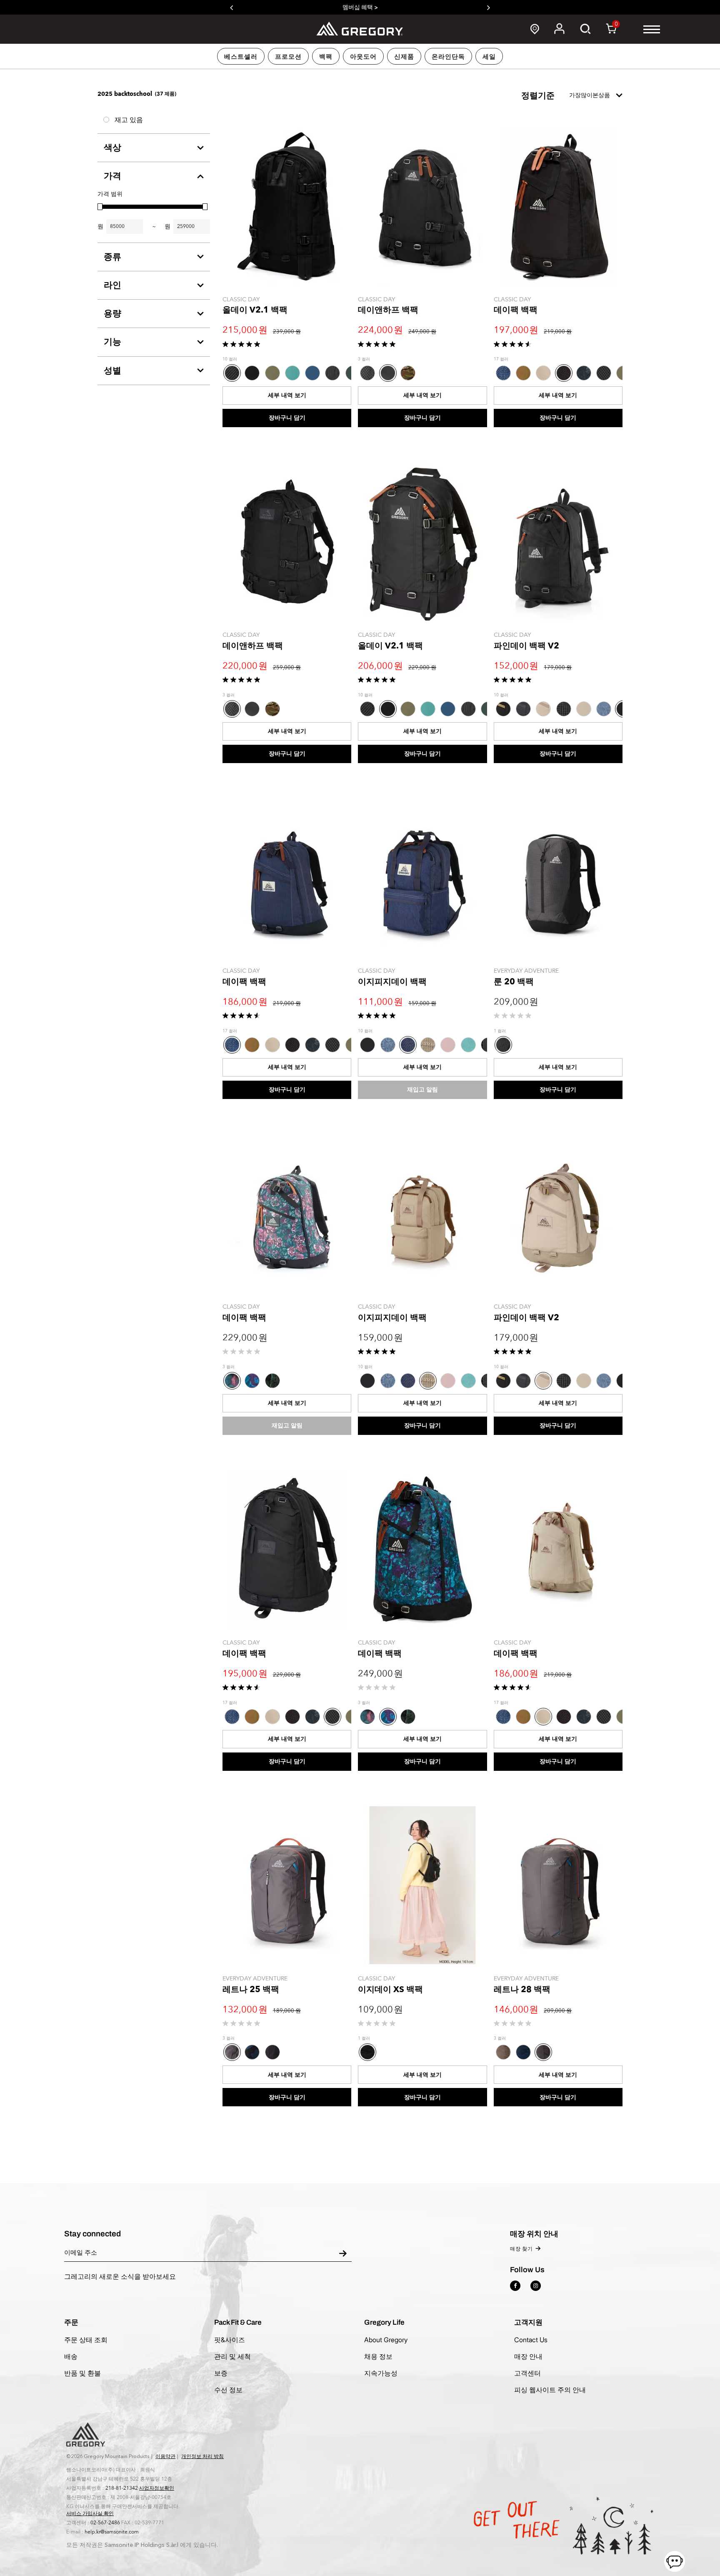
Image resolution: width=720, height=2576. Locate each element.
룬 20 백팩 (514, 982)
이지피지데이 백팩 (392, 982)
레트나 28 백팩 (522, 1989)
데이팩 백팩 (516, 310)
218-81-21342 (122, 2488)
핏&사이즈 (230, 2340)
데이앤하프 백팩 (388, 310)
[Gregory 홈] (360, 29)
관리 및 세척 (232, 2356)
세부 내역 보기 (287, 395)
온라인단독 (448, 57)
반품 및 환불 (82, 2373)
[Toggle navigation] (652, 29)
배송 (71, 2356)
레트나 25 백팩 (251, 1989)
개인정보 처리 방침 (202, 2456)
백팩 (326, 57)
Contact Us (531, 2340)
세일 (489, 57)
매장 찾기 (521, 2249)
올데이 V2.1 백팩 (255, 310)
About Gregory (386, 2340)
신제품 (404, 57)
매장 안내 (528, 2356)
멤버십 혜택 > (360, 7)
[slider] (100, 207)
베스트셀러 (241, 57)
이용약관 (165, 2456)
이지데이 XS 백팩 (390, 1989)
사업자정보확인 (157, 2488)
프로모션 (288, 57)
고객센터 (527, 2373)
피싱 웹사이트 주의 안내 (550, 2390)
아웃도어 (363, 57)
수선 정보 (228, 2390)
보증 (221, 2373)
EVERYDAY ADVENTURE (526, 971)
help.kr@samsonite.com (112, 2532)
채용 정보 (378, 2356)
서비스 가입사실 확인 (90, 2513)
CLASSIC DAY (241, 299)
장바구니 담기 (287, 418)
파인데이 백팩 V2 (526, 646)
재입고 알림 (422, 1090)
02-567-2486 (105, 2523)
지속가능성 (381, 2373)
